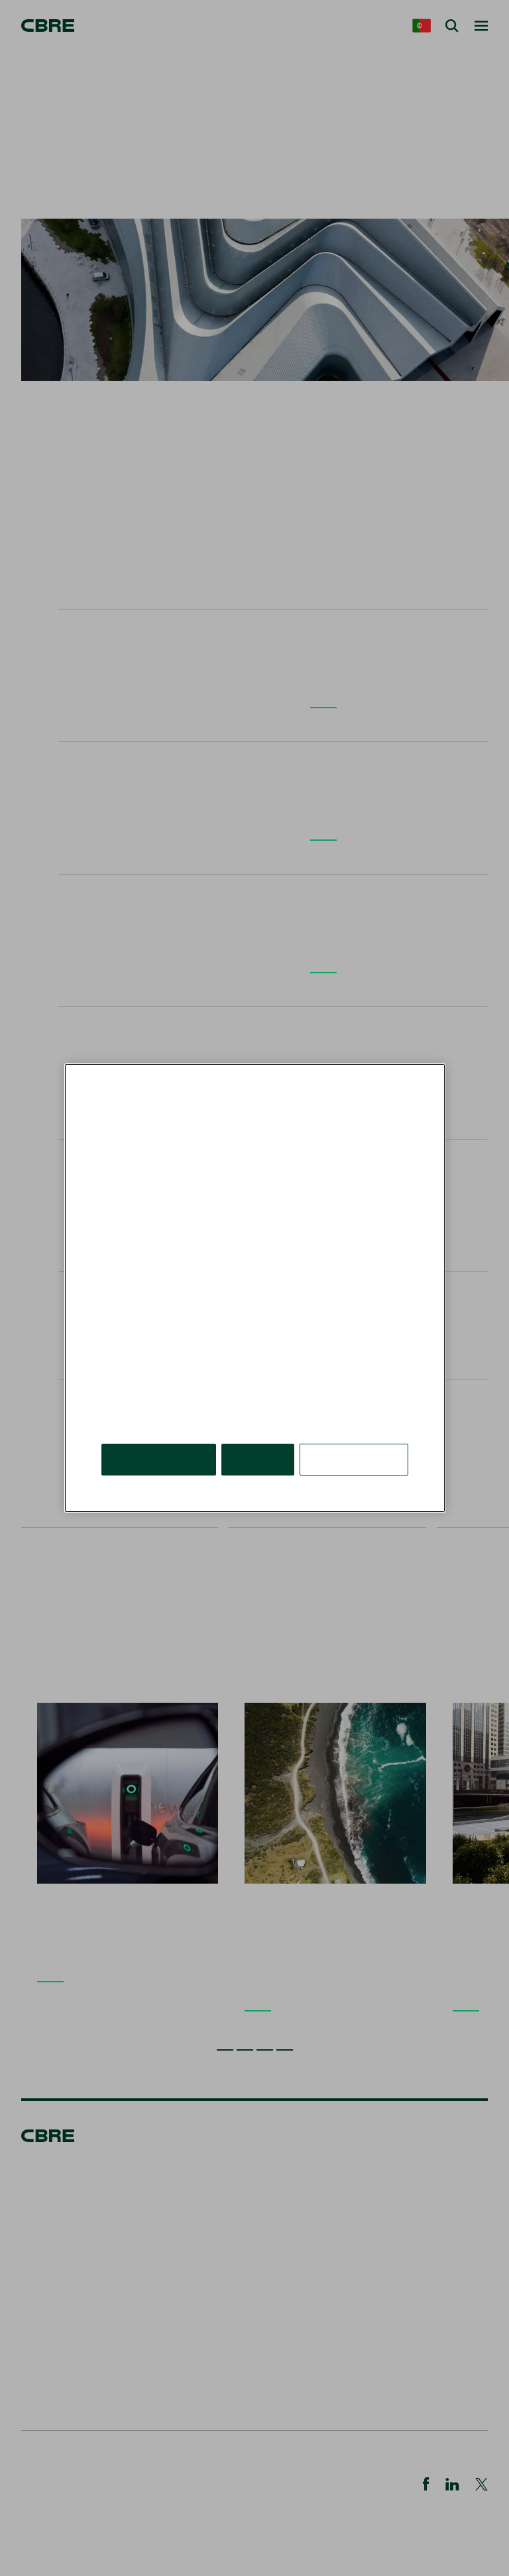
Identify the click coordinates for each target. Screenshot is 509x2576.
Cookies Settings (354, 1459)
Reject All (258, 1459)
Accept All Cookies (159, 1459)
